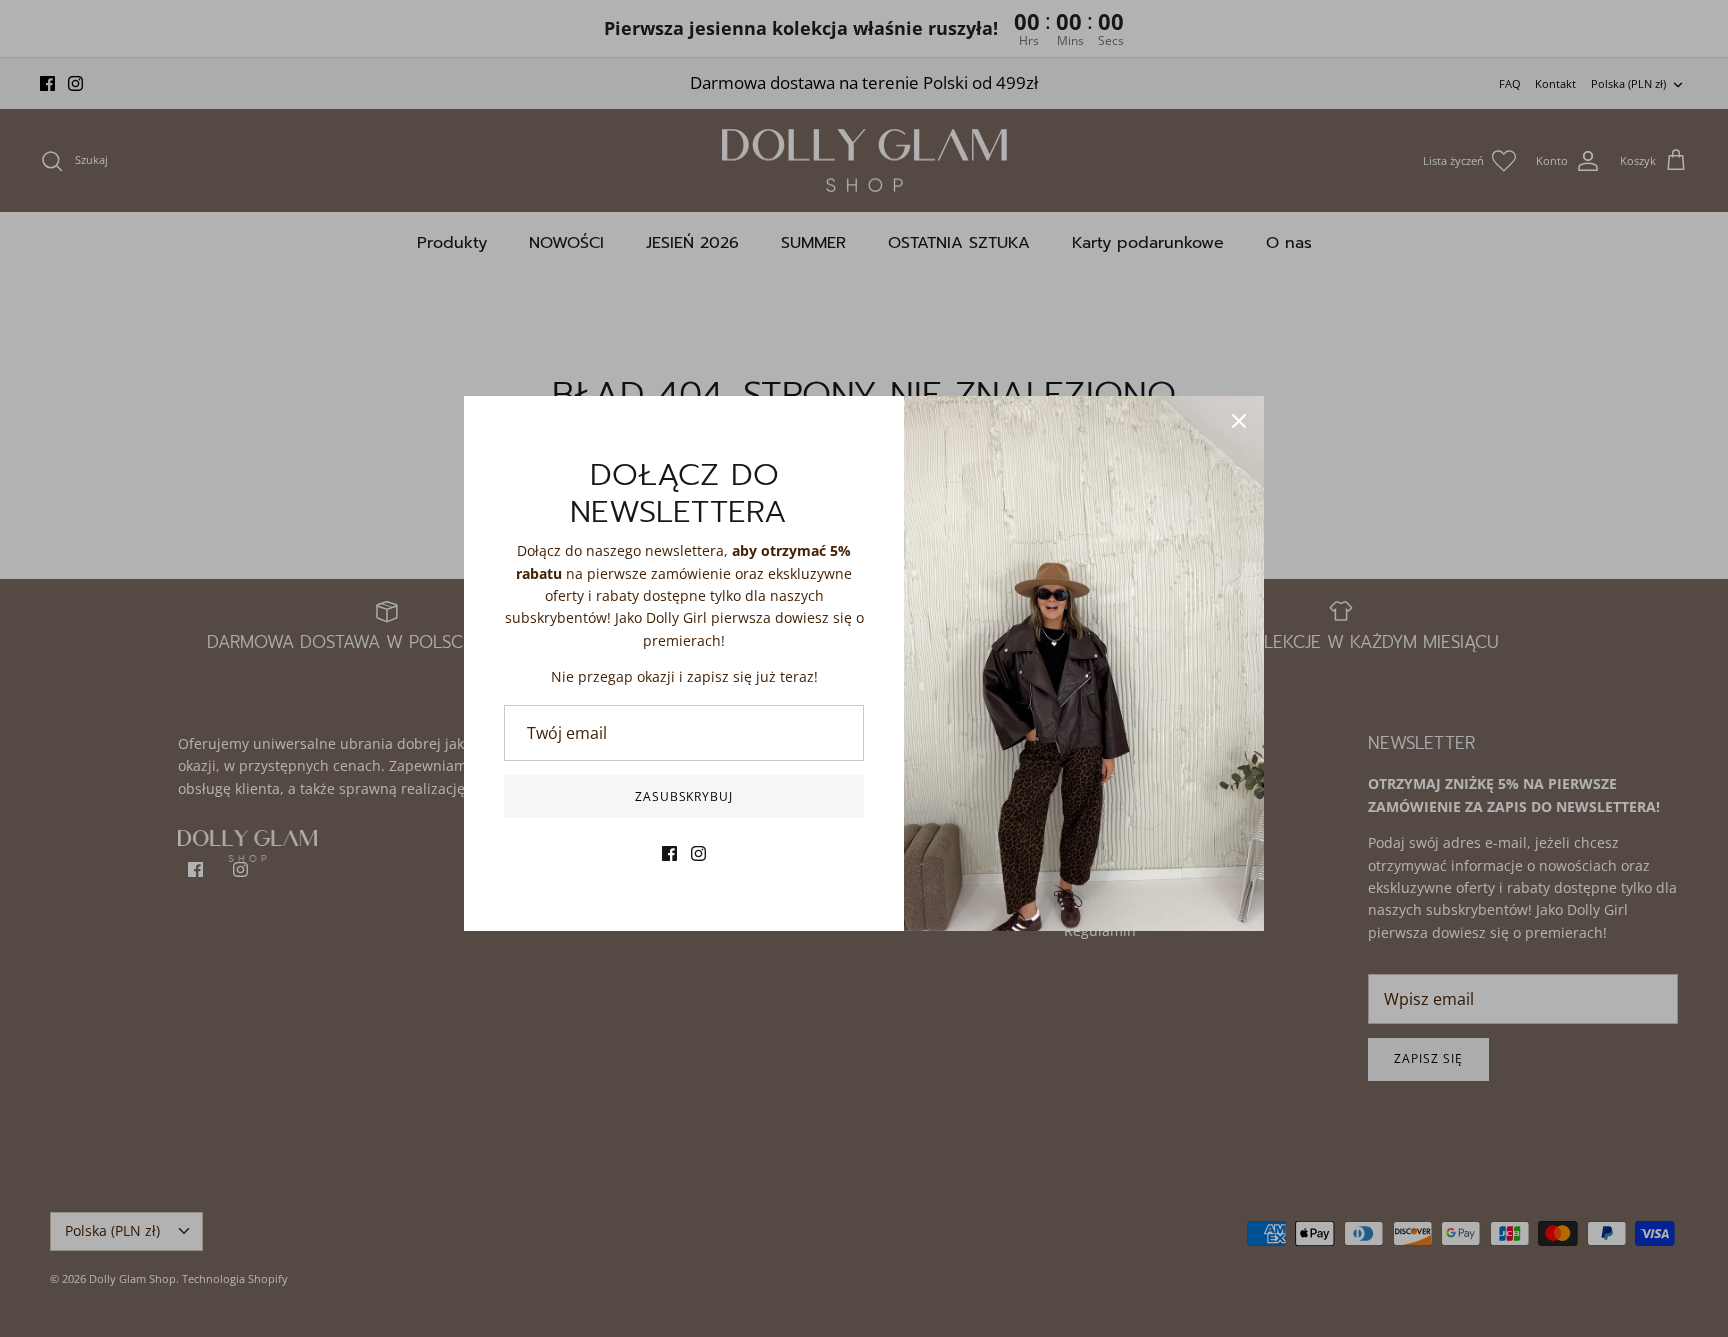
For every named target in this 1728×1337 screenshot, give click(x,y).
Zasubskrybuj (684, 796)
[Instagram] (698, 853)
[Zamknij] (1239, 421)
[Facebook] (669, 853)
